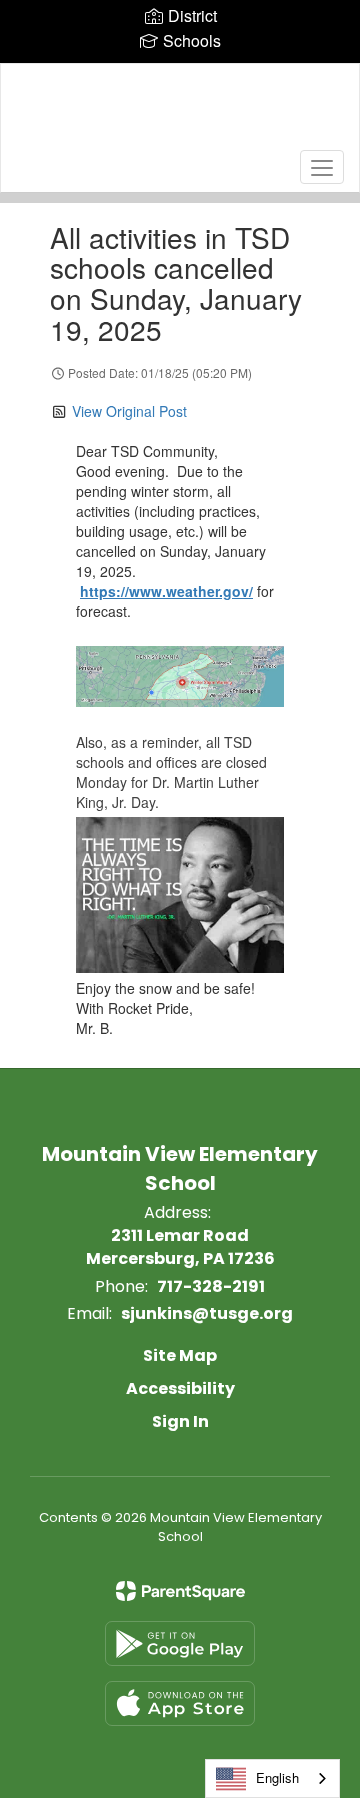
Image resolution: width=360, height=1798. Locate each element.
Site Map (180, 1355)
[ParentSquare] (180, 1591)
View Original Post (129, 411)
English (277, 1777)
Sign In (180, 1421)
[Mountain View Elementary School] (180, 113)
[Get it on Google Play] (180, 1643)
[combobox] (272, 1778)
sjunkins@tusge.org (207, 1313)
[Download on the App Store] (180, 1703)
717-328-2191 (211, 1286)
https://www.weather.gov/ (166, 591)
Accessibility (180, 1388)
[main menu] (322, 167)
